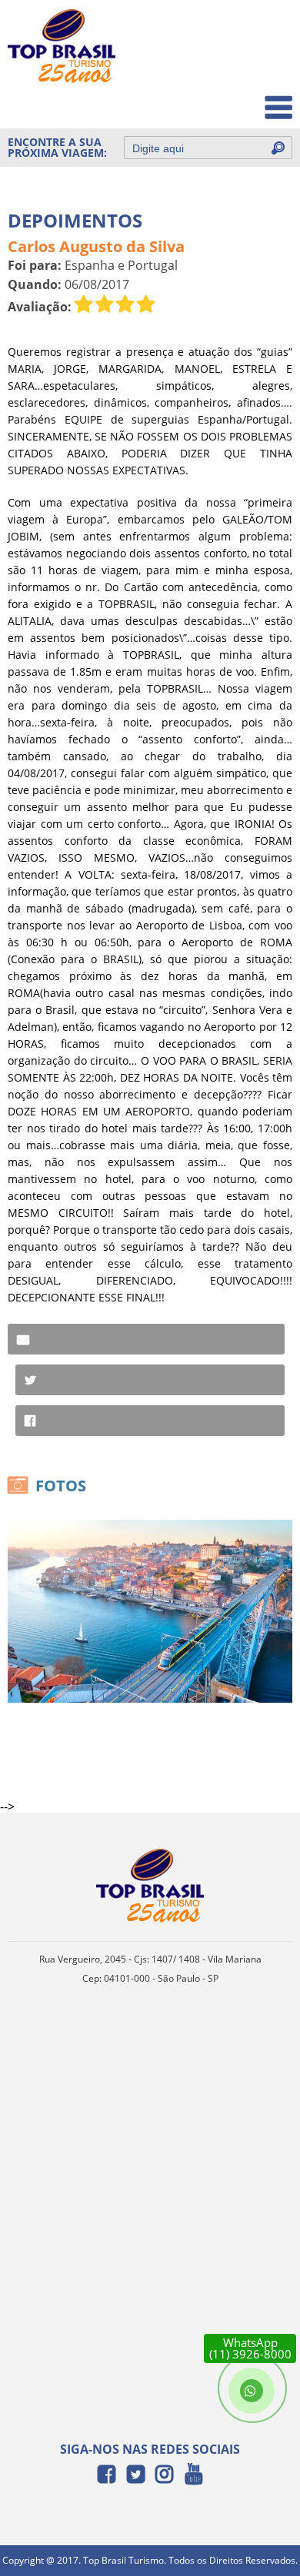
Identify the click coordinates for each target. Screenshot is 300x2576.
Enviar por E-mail (146, 1339)
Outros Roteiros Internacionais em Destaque (201, 183)
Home (267, 32)
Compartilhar (150, 1421)
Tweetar (150, 1380)
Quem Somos (247, 66)
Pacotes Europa (241, 100)
